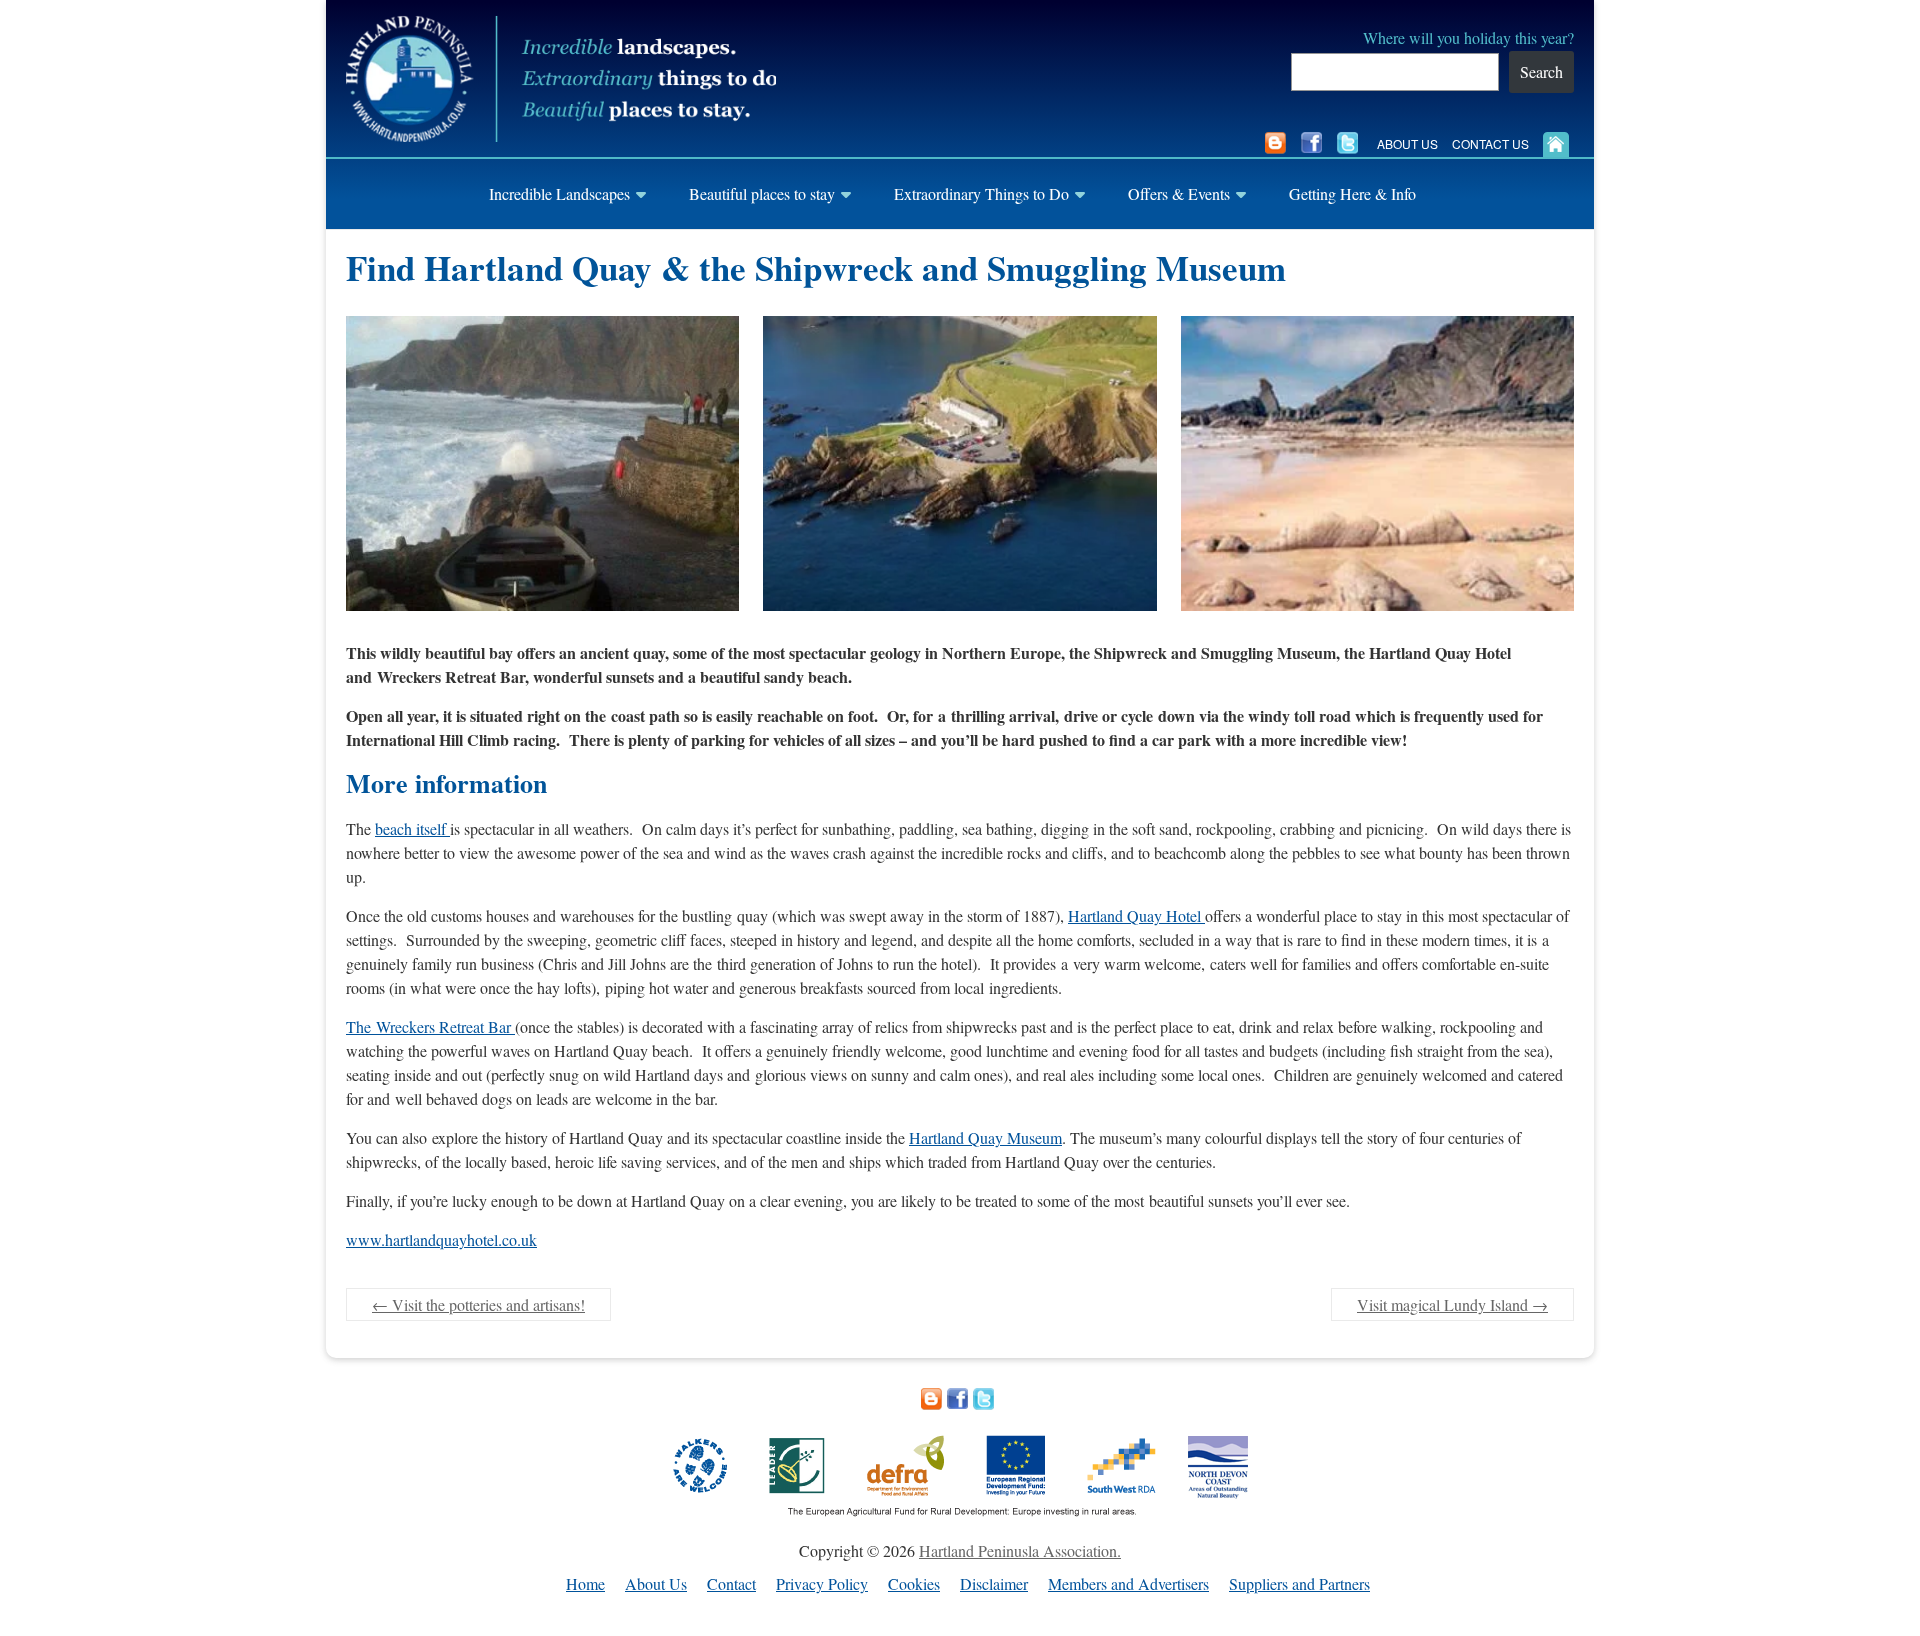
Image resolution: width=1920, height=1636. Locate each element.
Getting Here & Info (1352, 193)
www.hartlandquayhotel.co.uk (441, 1239)
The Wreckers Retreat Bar (430, 1026)
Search (1541, 71)
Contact (731, 1584)
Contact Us (1490, 143)
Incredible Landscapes (559, 193)
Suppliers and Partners (1299, 1584)
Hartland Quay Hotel (1136, 915)
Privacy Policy (822, 1584)
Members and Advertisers (1128, 1584)
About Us (1407, 143)
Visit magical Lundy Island (1452, 1304)
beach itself (412, 828)
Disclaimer (994, 1584)
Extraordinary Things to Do (981, 193)
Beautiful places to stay (762, 193)
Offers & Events (1179, 193)
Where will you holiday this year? (1468, 37)
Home (585, 1584)
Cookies (914, 1584)
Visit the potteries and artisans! (478, 1304)
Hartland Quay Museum (985, 1137)
